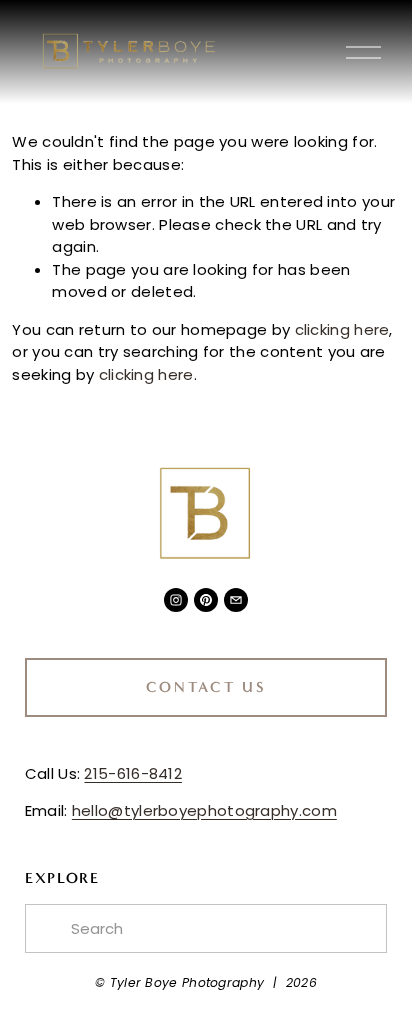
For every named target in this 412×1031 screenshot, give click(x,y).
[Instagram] (176, 600)
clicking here (342, 329)
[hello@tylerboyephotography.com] (236, 600)
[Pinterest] (206, 600)
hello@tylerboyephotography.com (204, 810)
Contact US (206, 687)
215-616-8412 (133, 773)
